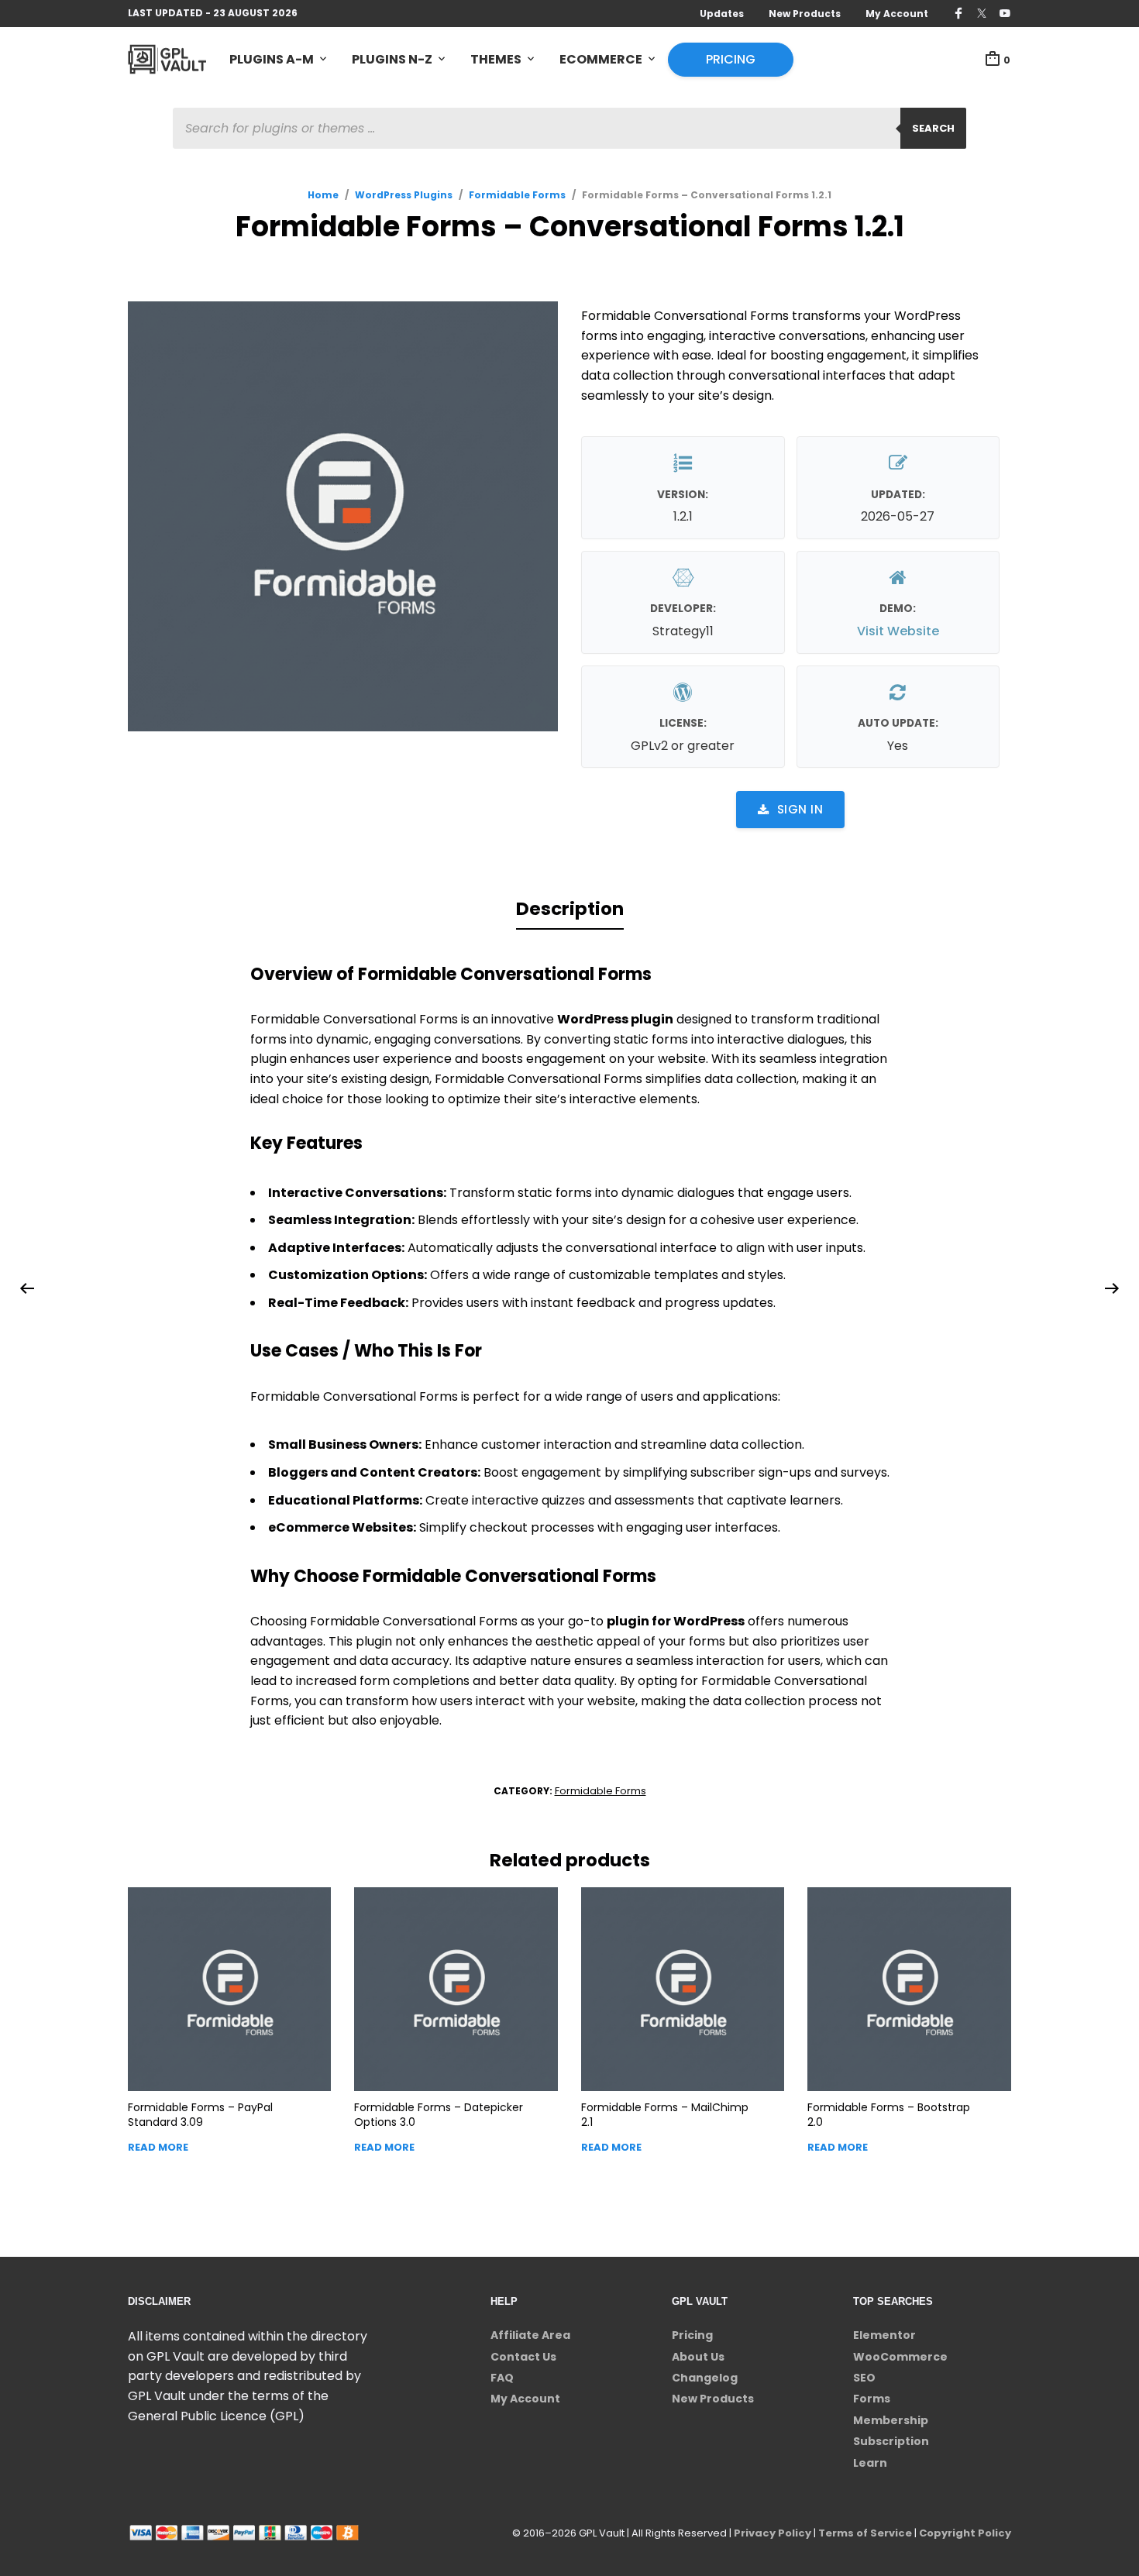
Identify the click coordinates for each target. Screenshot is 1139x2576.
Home (323, 195)
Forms (872, 2399)
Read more (158, 2147)
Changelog (705, 2378)
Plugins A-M (272, 59)
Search (933, 128)
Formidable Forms (517, 195)
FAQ (502, 2378)
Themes (496, 59)
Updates (722, 14)
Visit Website (898, 631)
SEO (864, 2378)
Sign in (800, 809)
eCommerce (601, 59)
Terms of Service (865, 2533)
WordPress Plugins (404, 195)
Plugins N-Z (392, 59)
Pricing (731, 59)
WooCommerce (900, 2357)
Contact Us (523, 2357)
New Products (805, 14)
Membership (891, 2420)
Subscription (891, 2441)
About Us (698, 2357)
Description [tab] (570, 909)
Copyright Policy (965, 2533)
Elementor (884, 2335)
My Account (897, 14)
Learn (870, 2463)
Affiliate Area (530, 2335)
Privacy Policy (773, 2533)
